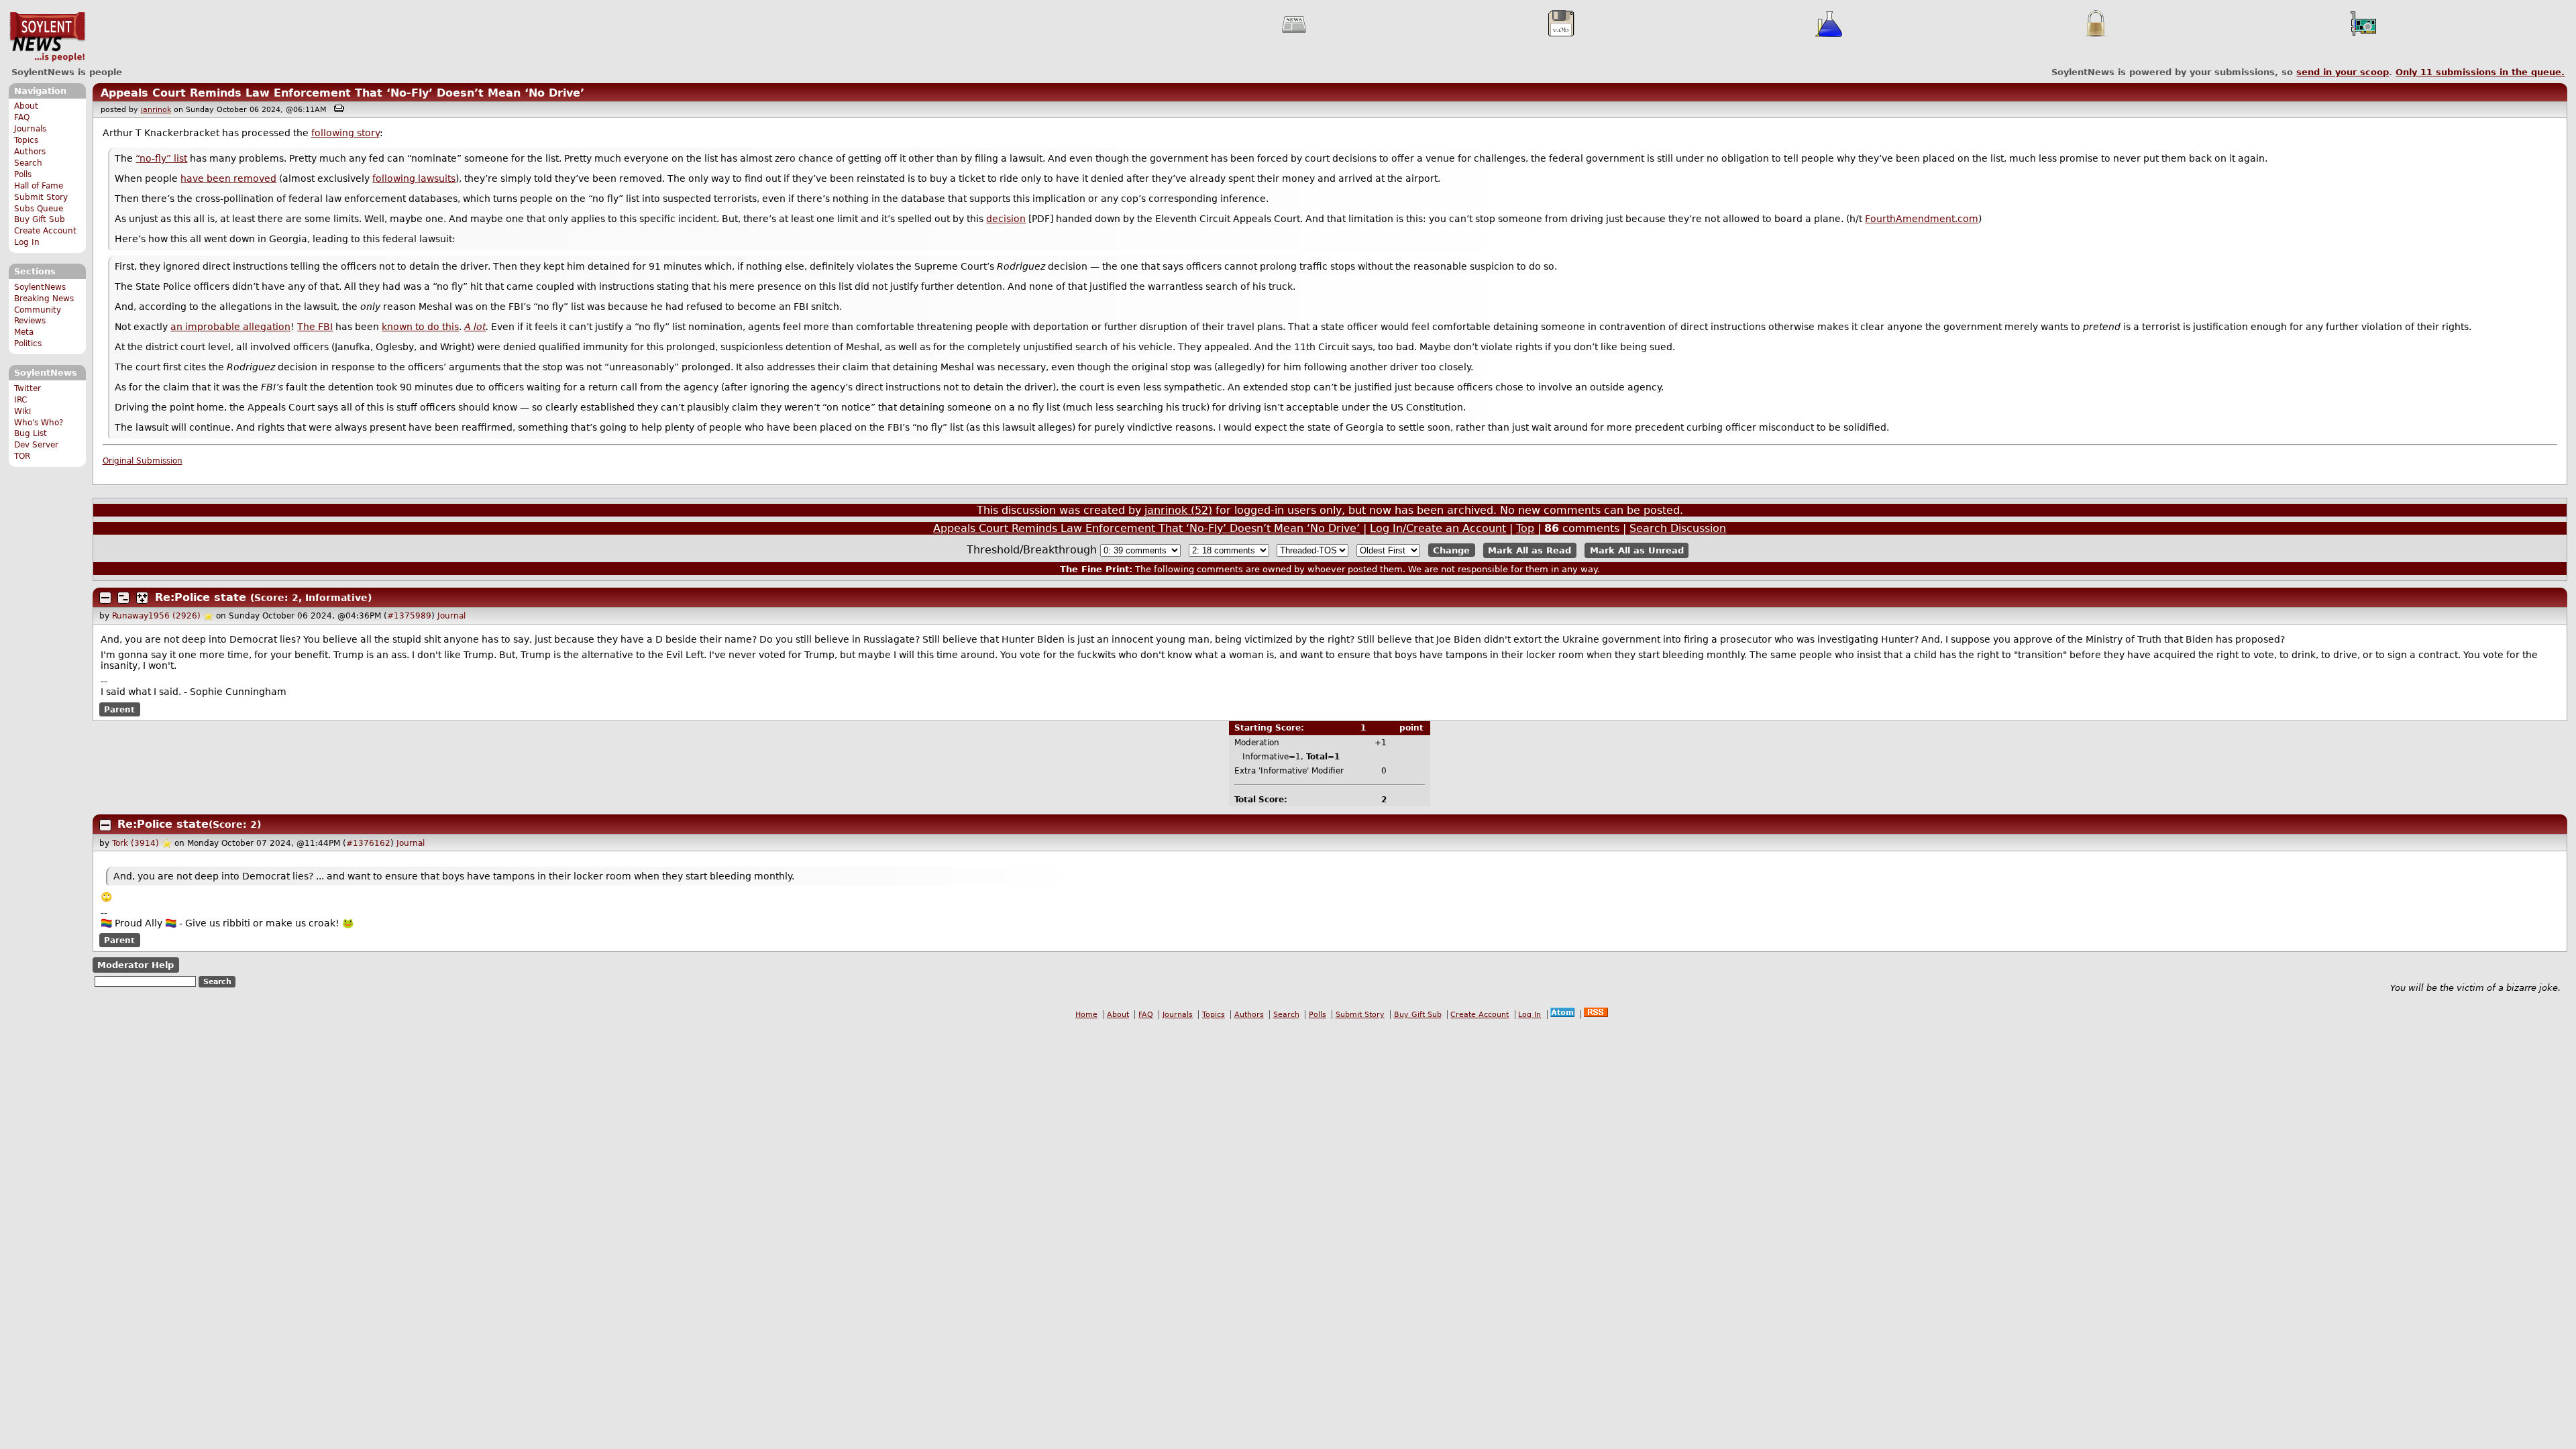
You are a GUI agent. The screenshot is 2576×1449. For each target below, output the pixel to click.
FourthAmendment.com (1922, 219)
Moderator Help (136, 965)
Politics (28, 343)
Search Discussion (1678, 528)
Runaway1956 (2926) (156, 616)
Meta (24, 332)
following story (345, 133)
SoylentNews (47, 37)
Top (1525, 528)
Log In (27, 242)
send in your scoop (2343, 72)
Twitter (28, 388)
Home (1086, 1015)
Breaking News (44, 299)
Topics (26, 140)
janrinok (156, 110)
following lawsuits (414, 178)
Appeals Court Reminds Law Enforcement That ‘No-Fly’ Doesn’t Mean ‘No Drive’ (342, 93)
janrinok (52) (1178, 510)
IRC (20, 400)
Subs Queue (39, 209)
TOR (22, 456)
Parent (119, 709)
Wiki (22, 411)
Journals (30, 129)
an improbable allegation (230, 327)
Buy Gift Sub (40, 219)
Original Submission (143, 461)
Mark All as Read (1529, 550)
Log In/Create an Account (1438, 528)
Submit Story (41, 197)
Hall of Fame (39, 186)
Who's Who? (39, 423)
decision (1006, 219)
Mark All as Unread (1637, 550)
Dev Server (36, 445)
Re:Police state (201, 597)
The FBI (315, 327)
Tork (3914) (136, 843)
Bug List (31, 433)
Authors (30, 152)
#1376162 (368, 843)
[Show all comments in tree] (142, 598)
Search (28, 163)
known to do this (420, 327)
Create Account (45, 231)
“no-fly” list (161, 158)
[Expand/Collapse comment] (105, 598)
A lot (475, 327)
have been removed (228, 178)
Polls (23, 174)
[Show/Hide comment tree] (123, 598)
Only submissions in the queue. (2480, 72)
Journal (451, 616)
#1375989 (409, 616)
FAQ (22, 117)
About (26, 106)
